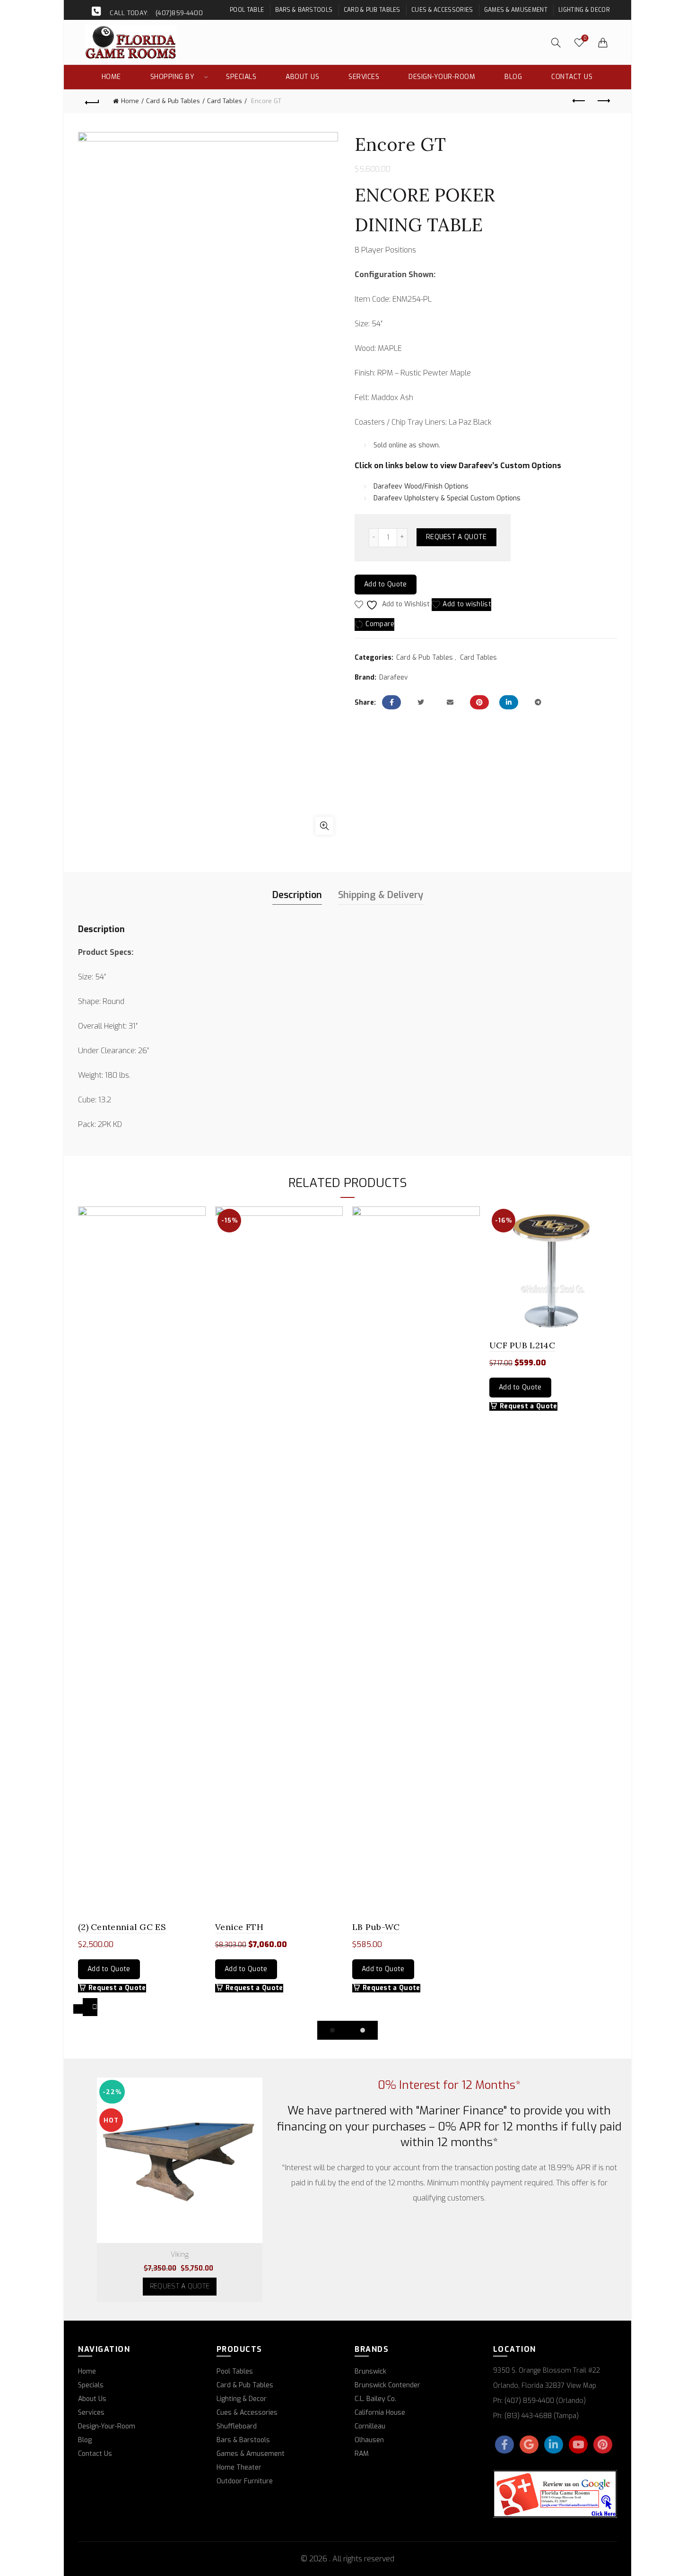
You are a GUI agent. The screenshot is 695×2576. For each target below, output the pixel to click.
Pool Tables (235, 2371)
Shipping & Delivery (381, 895)
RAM (362, 2454)
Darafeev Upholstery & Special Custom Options (447, 498)
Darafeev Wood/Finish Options (421, 486)
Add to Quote (386, 584)
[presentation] (78, 2009)
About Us (302, 77)
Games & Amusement (516, 10)
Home (111, 77)
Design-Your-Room (442, 77)
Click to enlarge (324, 826)
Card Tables (225, 101)
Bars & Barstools (304, 10)
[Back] (92, 101)
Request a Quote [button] (117, 1988)
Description (297, 895)
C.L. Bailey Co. (375, 2399)
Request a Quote (456, 537)
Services (364, 77)
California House (380, 2413)
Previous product (579, 101)
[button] (332, 2030)
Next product (603, 101)
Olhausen (369, 2440)
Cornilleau (370, 2426)
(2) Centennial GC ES (122, 1927)
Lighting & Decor (584, 10)
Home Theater (239, 2467)
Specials (241, 77)
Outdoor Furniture (245, 2481)
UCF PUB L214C (522, 1345)
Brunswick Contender (387, 2385)
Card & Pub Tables (372, 10)
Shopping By (173, 77)
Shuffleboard (237, 2426)
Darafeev (394, 677)
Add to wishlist (467, 604)
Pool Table (247, 10)
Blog (513, 77)
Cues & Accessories (442, 10)
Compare (380, 624)
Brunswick (370, 2371)
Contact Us (572, 77)
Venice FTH (239, 1927)
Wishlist (585, 38)
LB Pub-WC (376, 1927)
